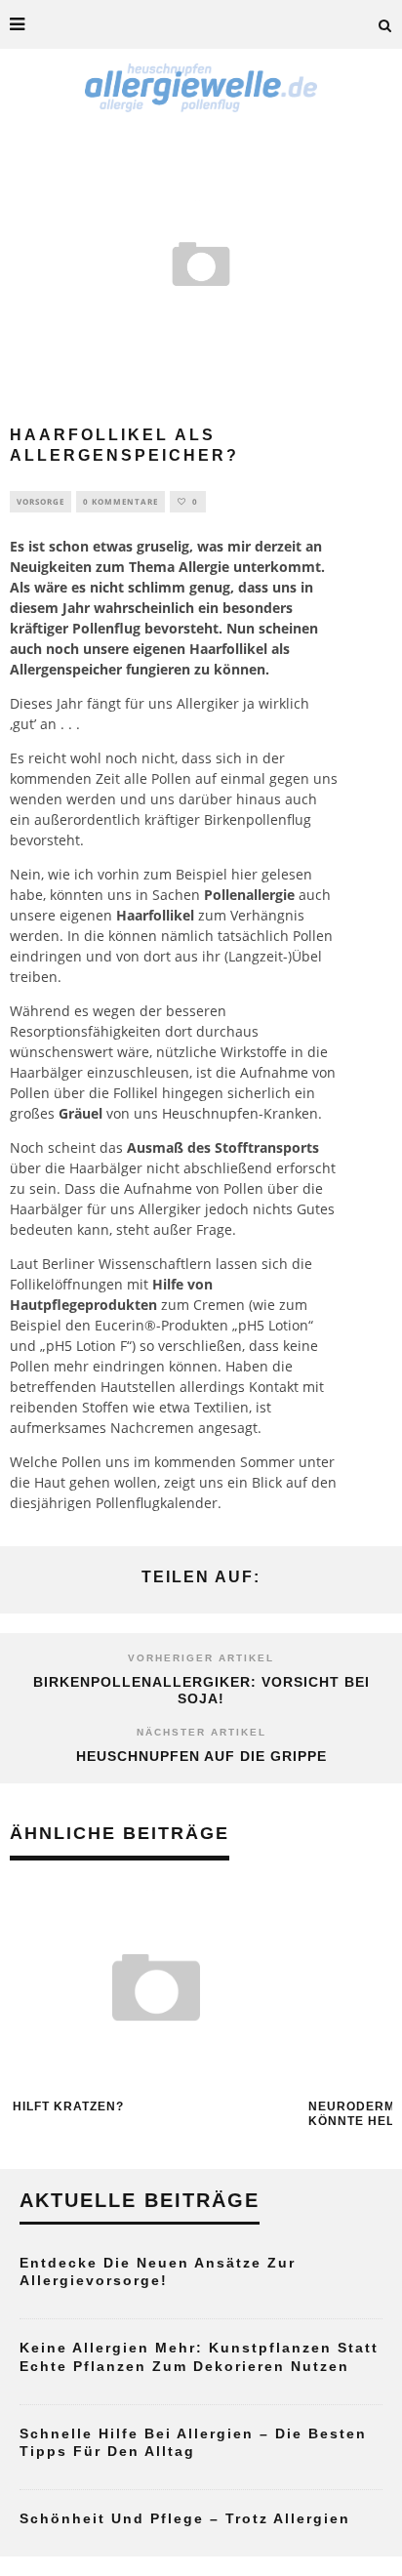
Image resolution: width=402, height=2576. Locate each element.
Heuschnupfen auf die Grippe (201, 1756)
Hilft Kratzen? (68, 2106)
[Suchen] (385, 24)
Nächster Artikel (201, 1732)
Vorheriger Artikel (201, 1658)
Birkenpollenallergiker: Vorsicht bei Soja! (201, 1690)
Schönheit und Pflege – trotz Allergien (185, 2518)
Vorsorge (40, 501)
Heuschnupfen (210, 1113)
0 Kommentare (121, 501)
